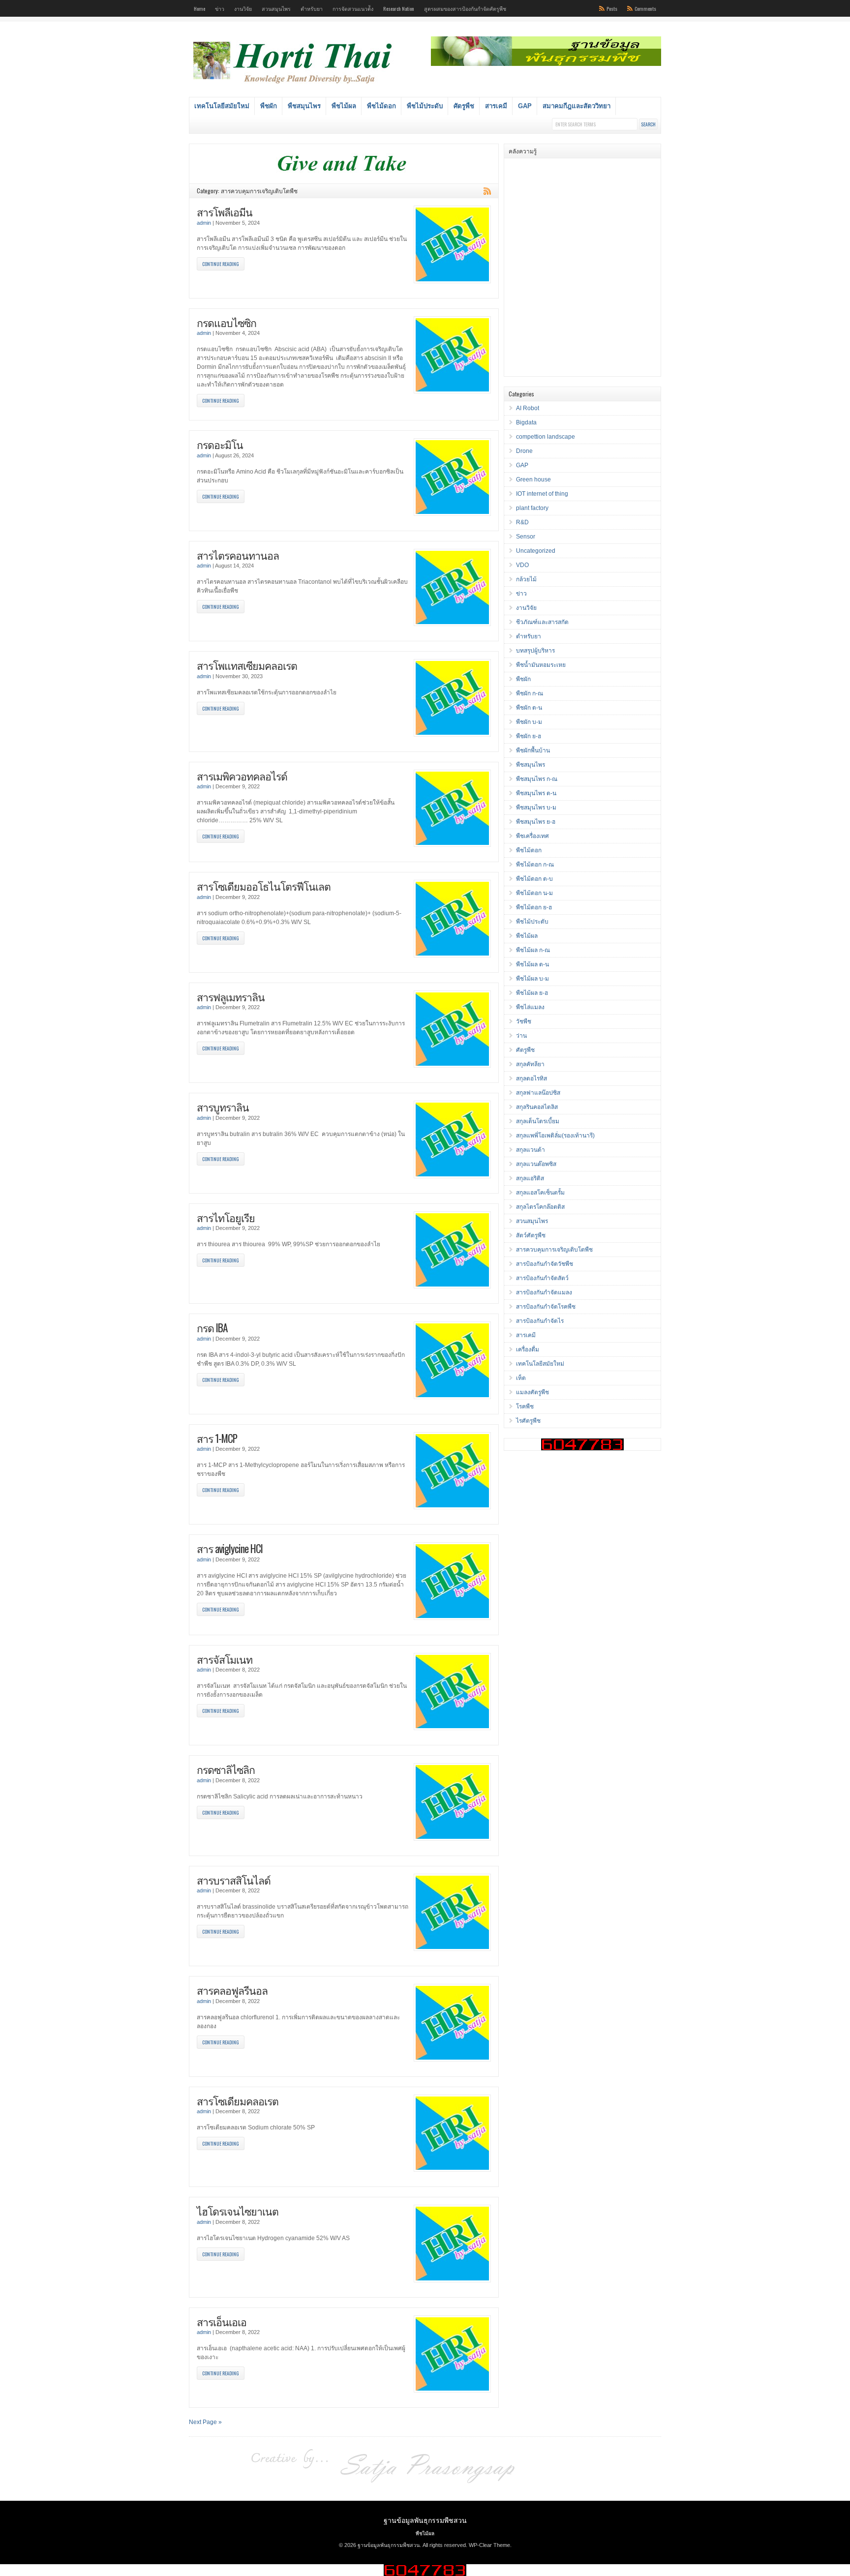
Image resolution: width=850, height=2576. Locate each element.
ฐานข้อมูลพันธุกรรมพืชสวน (425, 2520)
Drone (524, 451)
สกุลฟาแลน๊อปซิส (538, 1093)
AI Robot (528, 408)
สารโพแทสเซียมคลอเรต (247, 665)
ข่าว (220, 8)
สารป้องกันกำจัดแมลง (544, 1292)
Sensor (526, 537)
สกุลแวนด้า (531, 1150)
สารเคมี (496, 106)
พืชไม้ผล (344, 106)
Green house (533, 479)
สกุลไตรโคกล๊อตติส (540, 1207)
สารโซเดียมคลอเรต (238, 2101)
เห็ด (521, 1378)
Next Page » (205, 2422)
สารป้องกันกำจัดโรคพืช (546, 1307)
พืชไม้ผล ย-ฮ (532, 993)
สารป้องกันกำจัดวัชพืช (545, 1264)
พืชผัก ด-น (529, 708)
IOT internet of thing (542, 494)
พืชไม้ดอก (381, 106)
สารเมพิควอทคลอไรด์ (242, 776)
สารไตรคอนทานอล (238, 555)
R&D (522, 522)
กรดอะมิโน (220, 444)
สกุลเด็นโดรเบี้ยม (538, 1121)
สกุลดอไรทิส (531, 1078)
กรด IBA (212, 1328)
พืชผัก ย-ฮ (529, 736)
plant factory (532, 508)
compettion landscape (546, 437)
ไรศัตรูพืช (528, 1421)
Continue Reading (221, 264)
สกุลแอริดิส (530, 1178)
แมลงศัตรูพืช (532, 1392)
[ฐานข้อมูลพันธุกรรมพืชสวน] (294, 85)
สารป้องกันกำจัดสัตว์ (542, 1278)
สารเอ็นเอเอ (222, 2321)
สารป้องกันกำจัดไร (540, 1321)
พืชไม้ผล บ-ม (532, 979)
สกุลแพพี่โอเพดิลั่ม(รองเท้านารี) (555, 1136)
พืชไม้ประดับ (425, 106)
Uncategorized (536, 551)
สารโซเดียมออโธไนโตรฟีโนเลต (264, 886)
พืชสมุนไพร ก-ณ (537, 779)
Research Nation (399, 8)
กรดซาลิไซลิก (226, 1769)
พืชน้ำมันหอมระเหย (541, 665)
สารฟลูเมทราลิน (231, 997)
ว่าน (521, 1036)
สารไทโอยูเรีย (226, 1217)
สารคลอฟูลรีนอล (232, 1990)
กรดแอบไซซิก (227, 322)
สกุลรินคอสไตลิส (537, 1107)
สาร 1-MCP (217, 1438)
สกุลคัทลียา (530, 1064)
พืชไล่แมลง (530, 1007)
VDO (522, 565)
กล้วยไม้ (526, 579)
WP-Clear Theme (489, 2545)
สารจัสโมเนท (225, 1659)
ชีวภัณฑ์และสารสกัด (542, 622)
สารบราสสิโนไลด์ (234, 1880)
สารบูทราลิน (223, 1107)
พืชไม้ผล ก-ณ (533, 950)
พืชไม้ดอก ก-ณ (535, 865)
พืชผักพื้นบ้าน (533, 750)
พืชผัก (269, 106)
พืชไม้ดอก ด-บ (534, 879)
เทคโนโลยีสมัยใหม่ (222, 106)
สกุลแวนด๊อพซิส (536, 1164)
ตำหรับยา (312, 8)
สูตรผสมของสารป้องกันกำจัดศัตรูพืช (465, 8)
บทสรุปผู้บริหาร (535, 651)
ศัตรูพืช (464, 106)
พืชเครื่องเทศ (532, 836)
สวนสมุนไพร (276, 8)
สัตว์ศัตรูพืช (531, 1235)
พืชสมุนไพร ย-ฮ (536, 822)
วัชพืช (524, 1021)
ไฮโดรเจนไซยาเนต (238, 2211)
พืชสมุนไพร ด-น (536, 793)
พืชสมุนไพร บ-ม (536, 808)
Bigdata (526, 422)
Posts (612, 8)
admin (204, 223)
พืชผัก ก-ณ (530, 693)
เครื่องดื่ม (528, 1349)
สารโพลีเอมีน (225, 212)
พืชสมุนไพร (304, 106)
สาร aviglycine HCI (230, 1548)
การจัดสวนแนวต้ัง (353, 8)
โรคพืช (525, 1407)
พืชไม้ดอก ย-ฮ (534, 907)
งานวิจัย (243, 8)
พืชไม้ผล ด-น (532, 964)
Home (199, 8)
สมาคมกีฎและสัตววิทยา (577, 106)
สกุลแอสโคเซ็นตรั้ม (540, 1193)
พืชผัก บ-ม (529, 722)
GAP (525, 106)
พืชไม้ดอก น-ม (534, 893)
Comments (645, 8)
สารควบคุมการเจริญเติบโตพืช (554, 1250)
